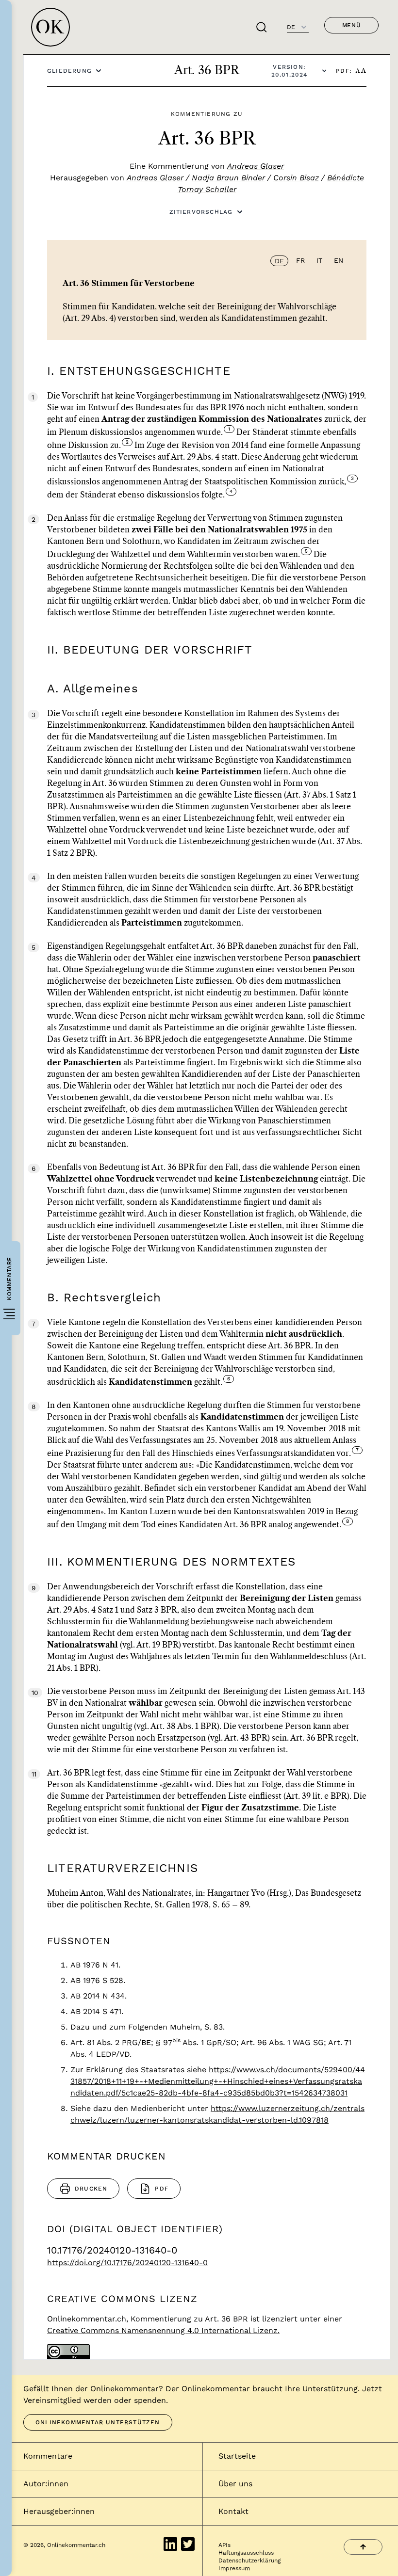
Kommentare (48, 2456)
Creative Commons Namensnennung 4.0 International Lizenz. (163, 2330)
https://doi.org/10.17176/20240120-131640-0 (127, 2263)
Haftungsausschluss (246, 2553)
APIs (224, 2545)
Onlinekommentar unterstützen (98, 2422)
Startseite (237, 2456)
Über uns (235, 2484)
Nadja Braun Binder (228, 178)
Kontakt (233, 2511)
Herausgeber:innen (59, 2511)
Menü (351, 25)
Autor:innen (46, 2484)
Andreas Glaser (256, 166)
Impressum (234, 2568)
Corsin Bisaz (296, 178)
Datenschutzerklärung (249, 2560)
